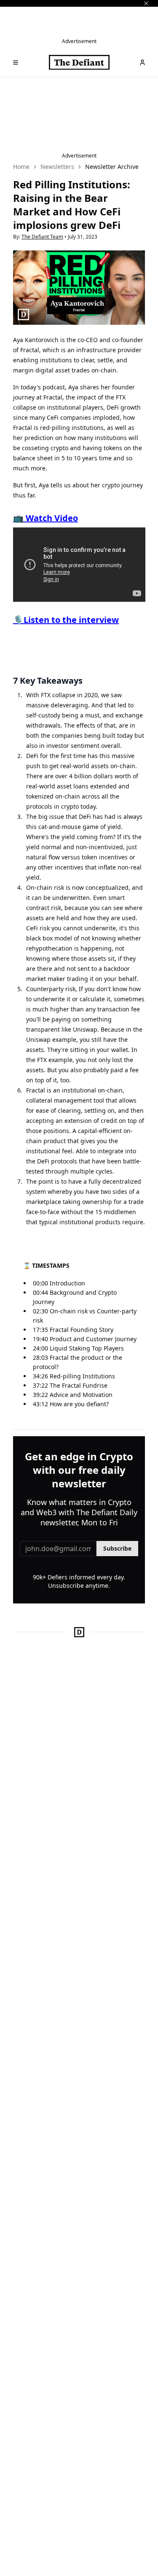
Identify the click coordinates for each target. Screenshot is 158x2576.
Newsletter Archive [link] (112, 167)
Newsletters (57, 167)
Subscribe (117, 1548)
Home (21, 167)
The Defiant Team (42, 237)
